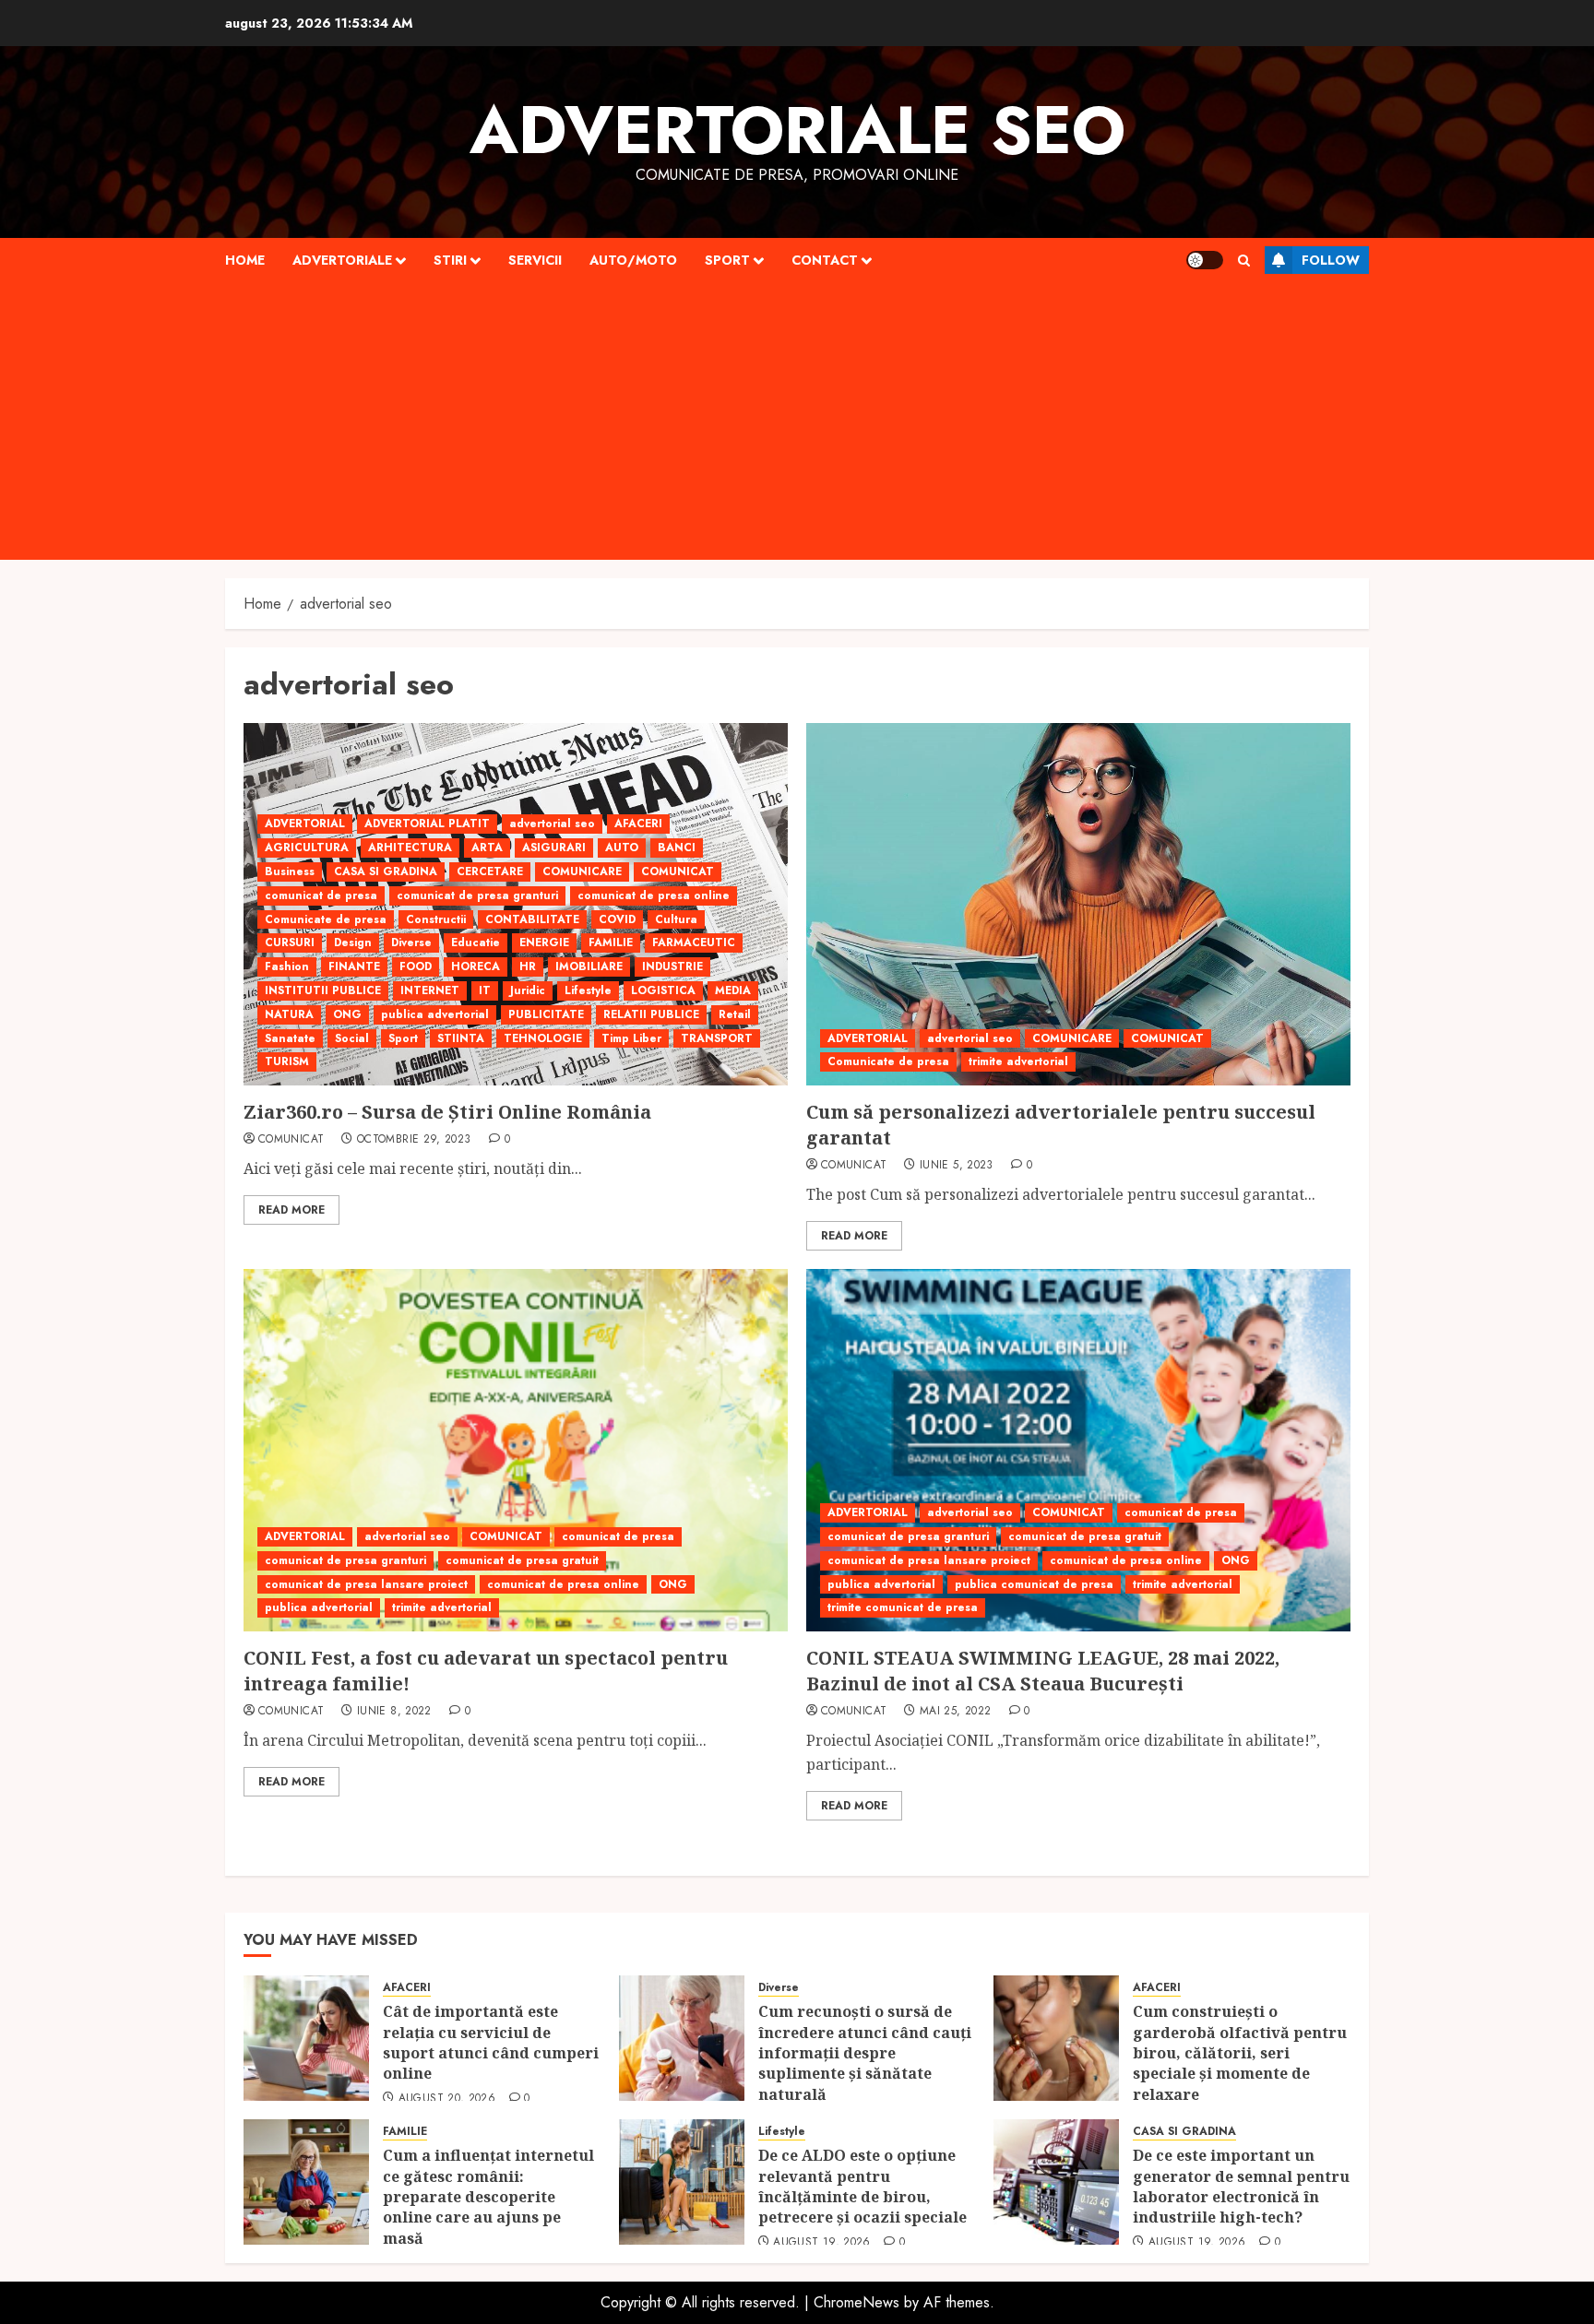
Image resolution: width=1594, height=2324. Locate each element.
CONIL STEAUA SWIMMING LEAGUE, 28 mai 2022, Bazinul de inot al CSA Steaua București (1043, 1671)
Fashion (287, 966)
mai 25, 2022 (955, 1712)
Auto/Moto (633, 260)
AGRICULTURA (307, 848)
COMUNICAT (678, 871)
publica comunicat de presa (1034, 1584)
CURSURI (290, 943)
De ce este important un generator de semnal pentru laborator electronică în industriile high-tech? (1241, 2186)
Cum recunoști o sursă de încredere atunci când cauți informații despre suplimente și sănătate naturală (865, 2053)
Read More (291, 1210)
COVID (617, 919)
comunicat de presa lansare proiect (366, 1584)
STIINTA (461, 1038)
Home (245, 260)
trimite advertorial (1018, 1061)
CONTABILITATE (532, 919)
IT (485, 990)
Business (290, 871)
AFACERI (638, 824)
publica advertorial (435, 1014)
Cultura (676, 919)
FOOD (416, 966)
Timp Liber (631, 1038)
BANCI (677, 848)
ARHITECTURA (410, 848)
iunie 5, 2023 (957, 1166)
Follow (1331, 260)
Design (353, 943)
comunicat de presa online (654, 895)
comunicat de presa (321, 895)
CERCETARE (490, 871)
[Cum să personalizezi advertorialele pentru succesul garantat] (1078, 904)
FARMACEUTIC (694, 943)
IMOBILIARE (589, 966)
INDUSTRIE (672, 966)
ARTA (487, 848)
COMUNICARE (582, 871)
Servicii (535, 260)
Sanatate (290, 1038)
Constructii (436, 919)
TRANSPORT (717, 1038)
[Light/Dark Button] (1205, 260)
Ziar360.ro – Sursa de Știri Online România (447, 1112)
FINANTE (354, 966)
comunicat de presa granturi (477, 895)
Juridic (528, 990)
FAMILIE (611, 943)
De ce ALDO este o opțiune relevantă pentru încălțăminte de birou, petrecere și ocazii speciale (864, 2186)
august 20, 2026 (447, 2099)
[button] (1244, 261)
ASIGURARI (554, 848)
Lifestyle (588, 990)
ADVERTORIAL (305, 824)
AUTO (622, 848)
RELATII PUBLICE (651, 1014)
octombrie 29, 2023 (414, 1140)
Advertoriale (342, 260)
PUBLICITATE (546, 1014)
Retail (735, 1014)
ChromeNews (856, 2302)
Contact (825, 260)
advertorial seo (552, 824)
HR (528, 966)
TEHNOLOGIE (543, 1038)
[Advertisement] (797, 421)
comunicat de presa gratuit (522, 1560)
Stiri (450, 260)
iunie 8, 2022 (394, 1712)
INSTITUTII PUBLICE (323, 990)
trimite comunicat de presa (903, 1607)
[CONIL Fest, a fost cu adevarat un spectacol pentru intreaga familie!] (516, 1450)
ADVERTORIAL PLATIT (427, 824)
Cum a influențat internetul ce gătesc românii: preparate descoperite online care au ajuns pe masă (488, 2197)
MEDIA (733, 990)
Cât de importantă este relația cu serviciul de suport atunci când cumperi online (491, 2042)
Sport (727, 260)
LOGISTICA (663, 990)
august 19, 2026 (821, 2243)
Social (352, 1038)
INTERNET (430, 990)
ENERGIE (544, 943)
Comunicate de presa (326, 919)
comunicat (291, 1140)
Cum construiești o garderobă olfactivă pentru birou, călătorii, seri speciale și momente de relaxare (1240, 2053)
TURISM (287, 1061)
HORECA (476, 966)
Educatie (476, 943)
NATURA (289, 1014)
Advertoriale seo (797, 130)
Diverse (411, 943)
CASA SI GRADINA (386, 871)
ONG (347, 1014)
